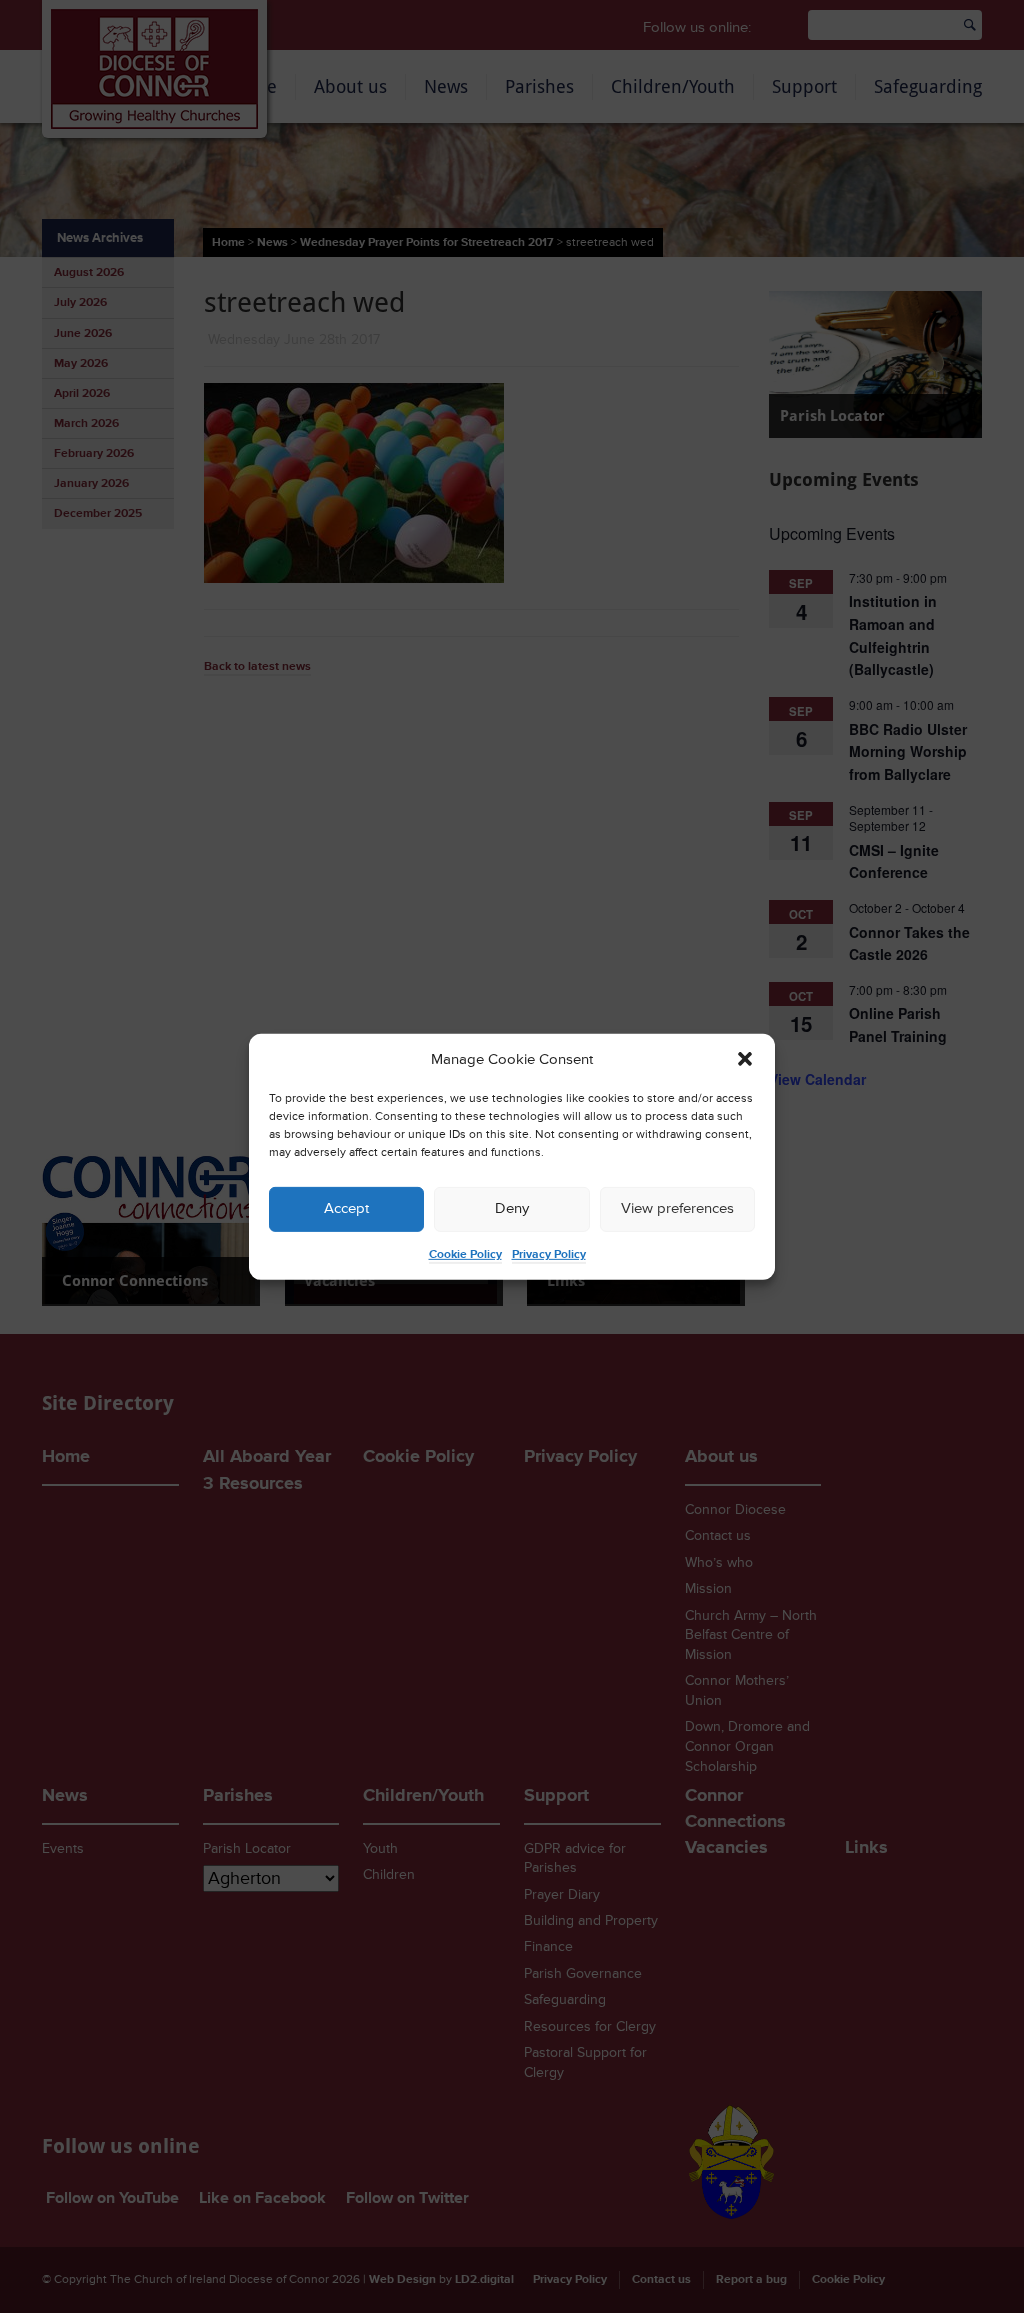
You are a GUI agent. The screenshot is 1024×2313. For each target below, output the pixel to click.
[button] (745, 1059)
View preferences (677, 1208)
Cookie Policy (465, 1254)
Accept (346, 1208)
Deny (512, 1208)
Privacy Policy (549, 1254)
